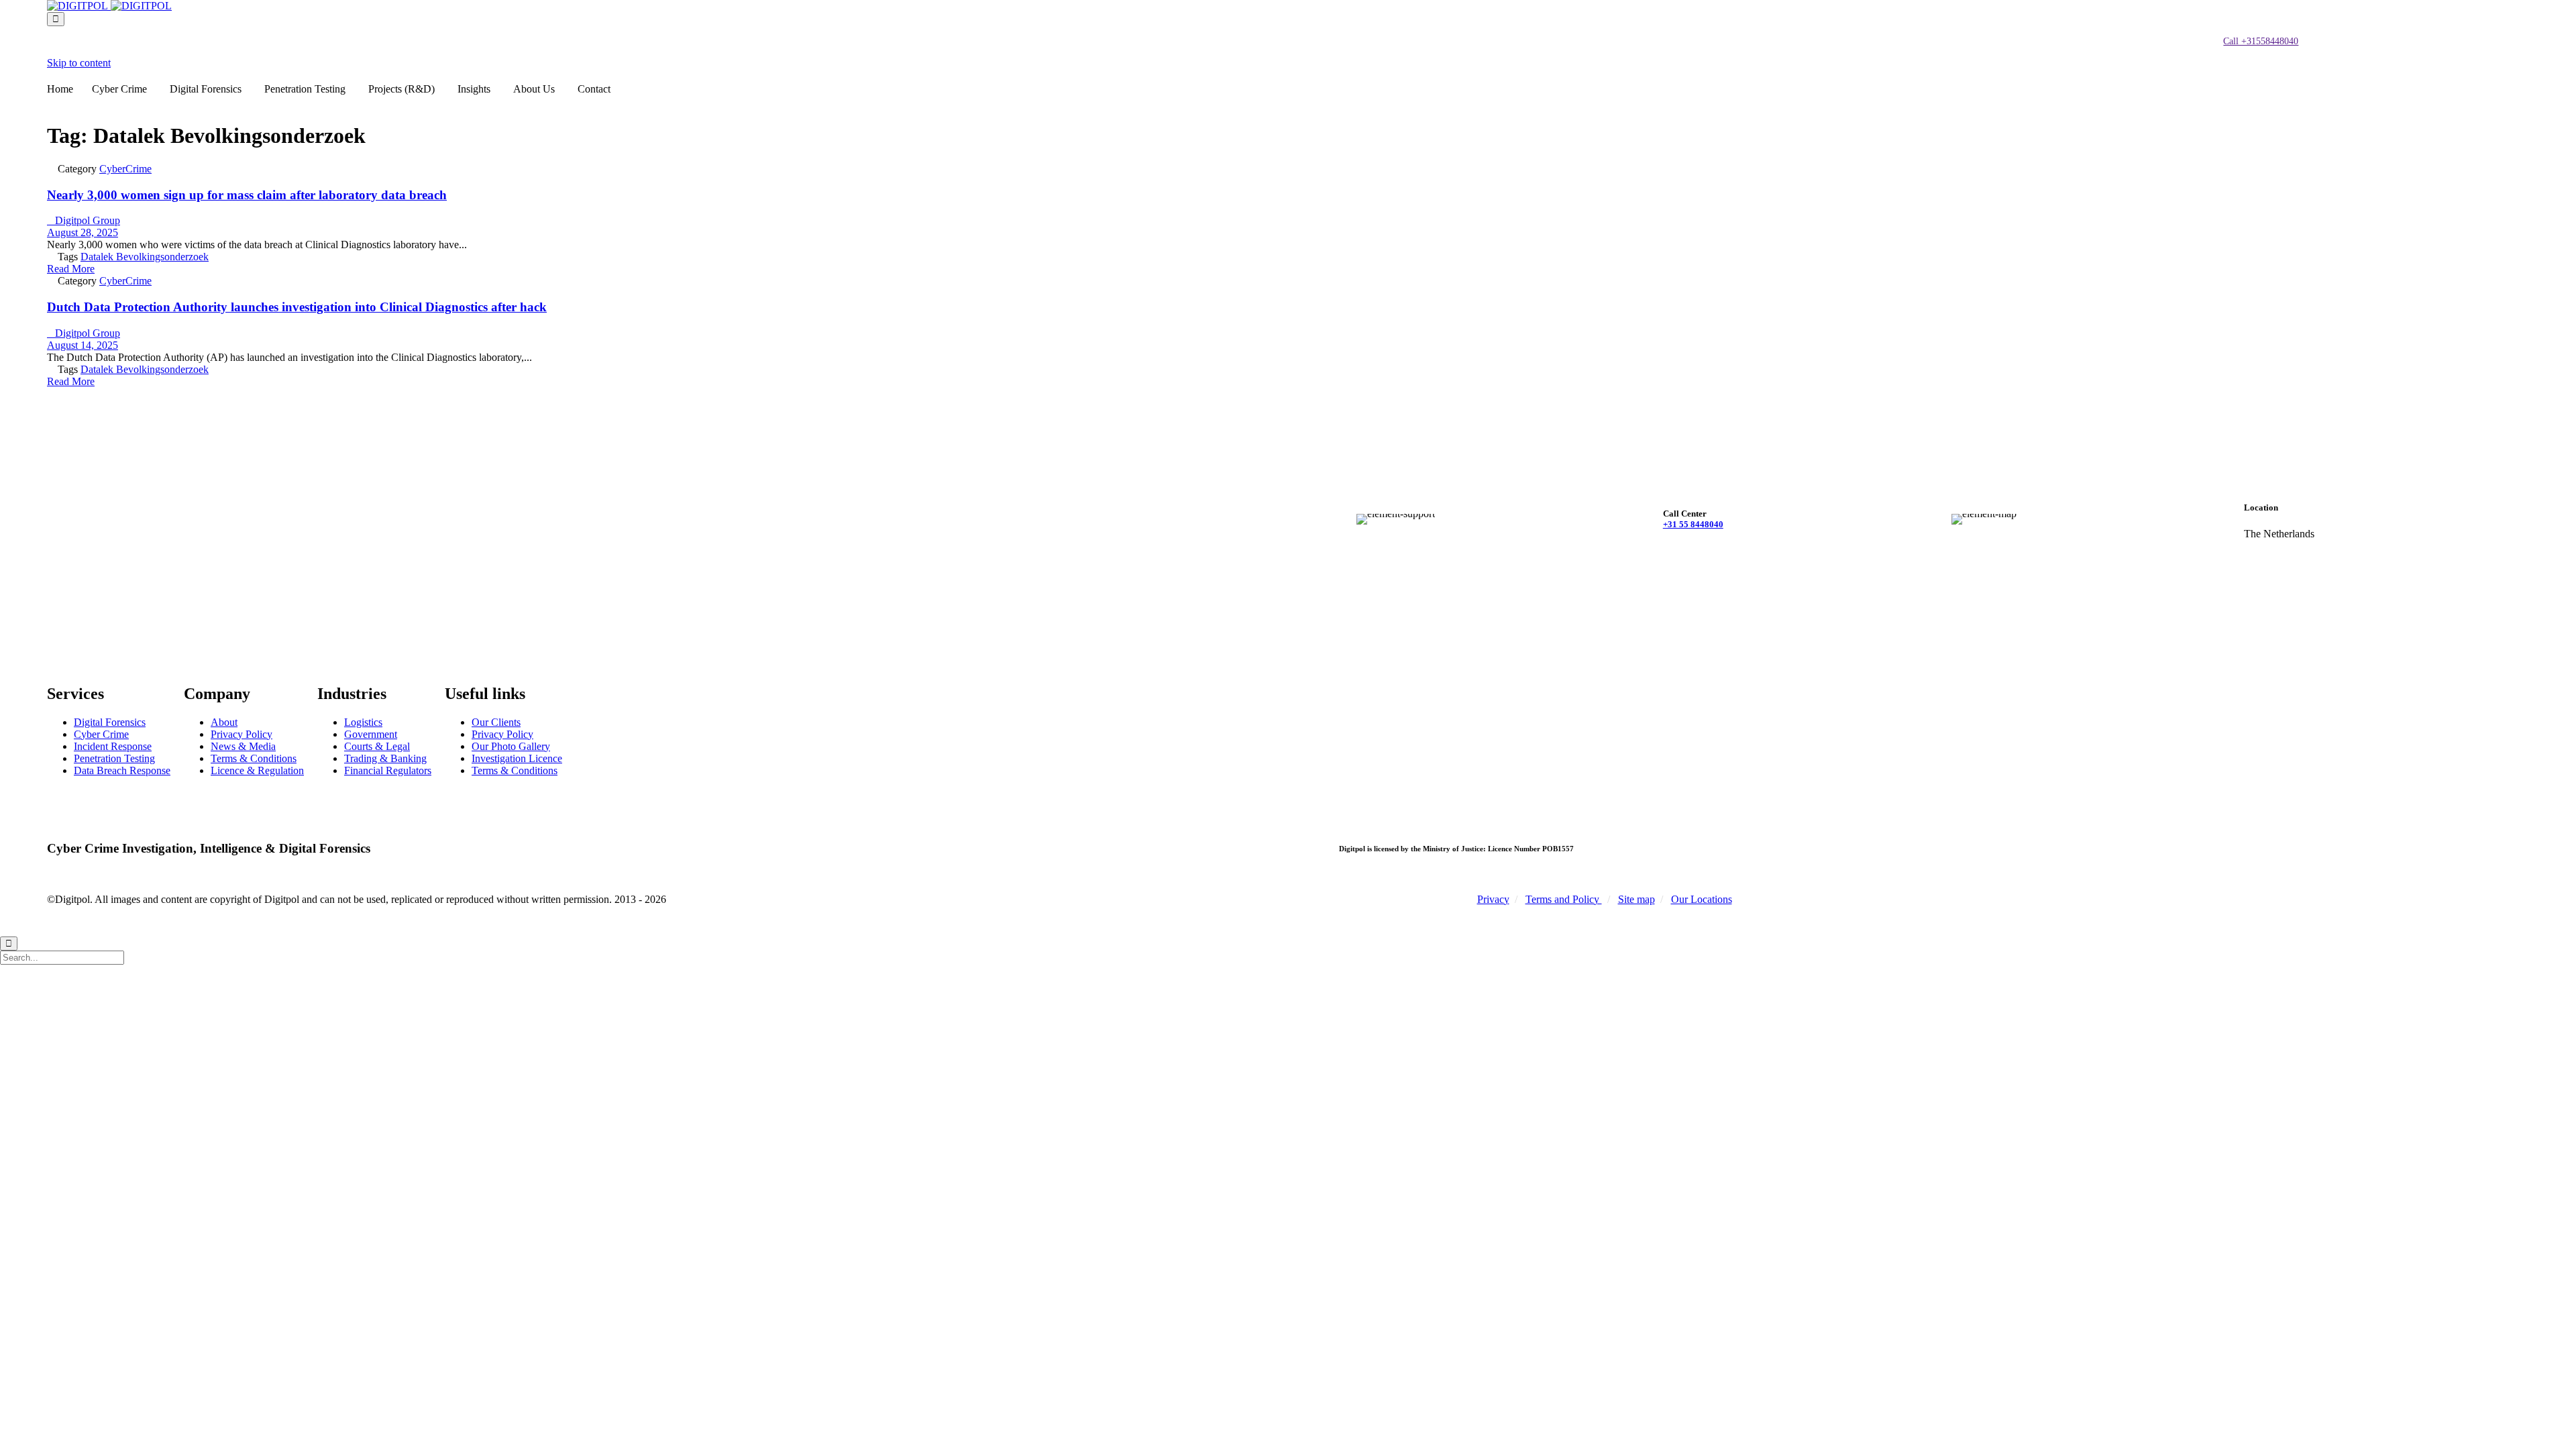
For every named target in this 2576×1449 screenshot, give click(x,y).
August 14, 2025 (83, 345)
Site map (1636, 899)
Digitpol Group (84, 220)
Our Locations (1702, 899)
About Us (534, 89)
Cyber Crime (119, 89)
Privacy (1493, 899)
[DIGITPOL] (109, 6)
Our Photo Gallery (511, 746)
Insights (474, 89)
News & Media (243, 746)
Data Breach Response (122, 770)
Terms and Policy (1564, 899)
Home (60, 89)
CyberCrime (125, 169)
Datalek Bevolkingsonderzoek (145, 257)
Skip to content (79, 63)
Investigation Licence (517, 758)
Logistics (363, 722)
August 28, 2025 (83, 232)
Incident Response (113, 746)
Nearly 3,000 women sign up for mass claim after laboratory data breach (247, 195)
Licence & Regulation (257, 770)
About (224, 722)
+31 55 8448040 (1693, 524)
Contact (594, 89)
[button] (2261, 42)
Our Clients (496, 722)
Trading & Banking (385, 758)
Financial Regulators (388, 770)
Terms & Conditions (254, 758)
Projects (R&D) (401, 89)
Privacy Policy (241, 734)
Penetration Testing (305, 89)
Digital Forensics (206, 89)
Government (371, 734)
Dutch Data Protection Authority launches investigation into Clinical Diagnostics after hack (297, 307)
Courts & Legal (377, 746)
